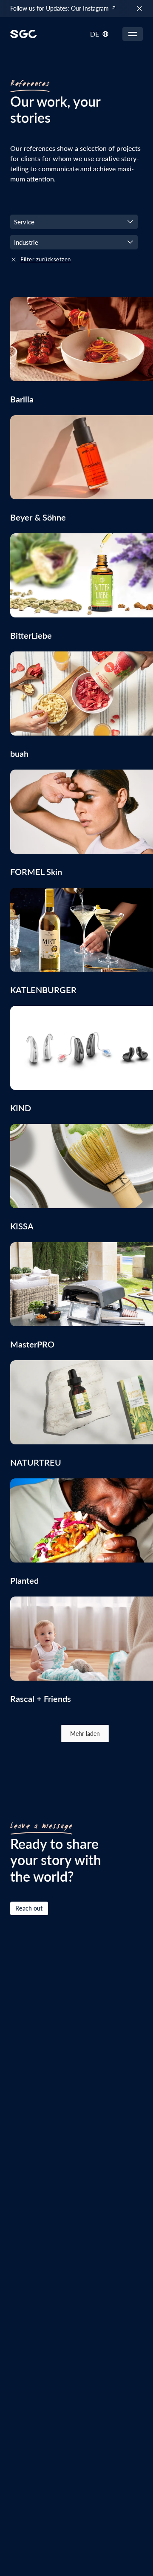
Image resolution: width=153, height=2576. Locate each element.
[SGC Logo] (24, 34)
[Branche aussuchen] (74, 222)
